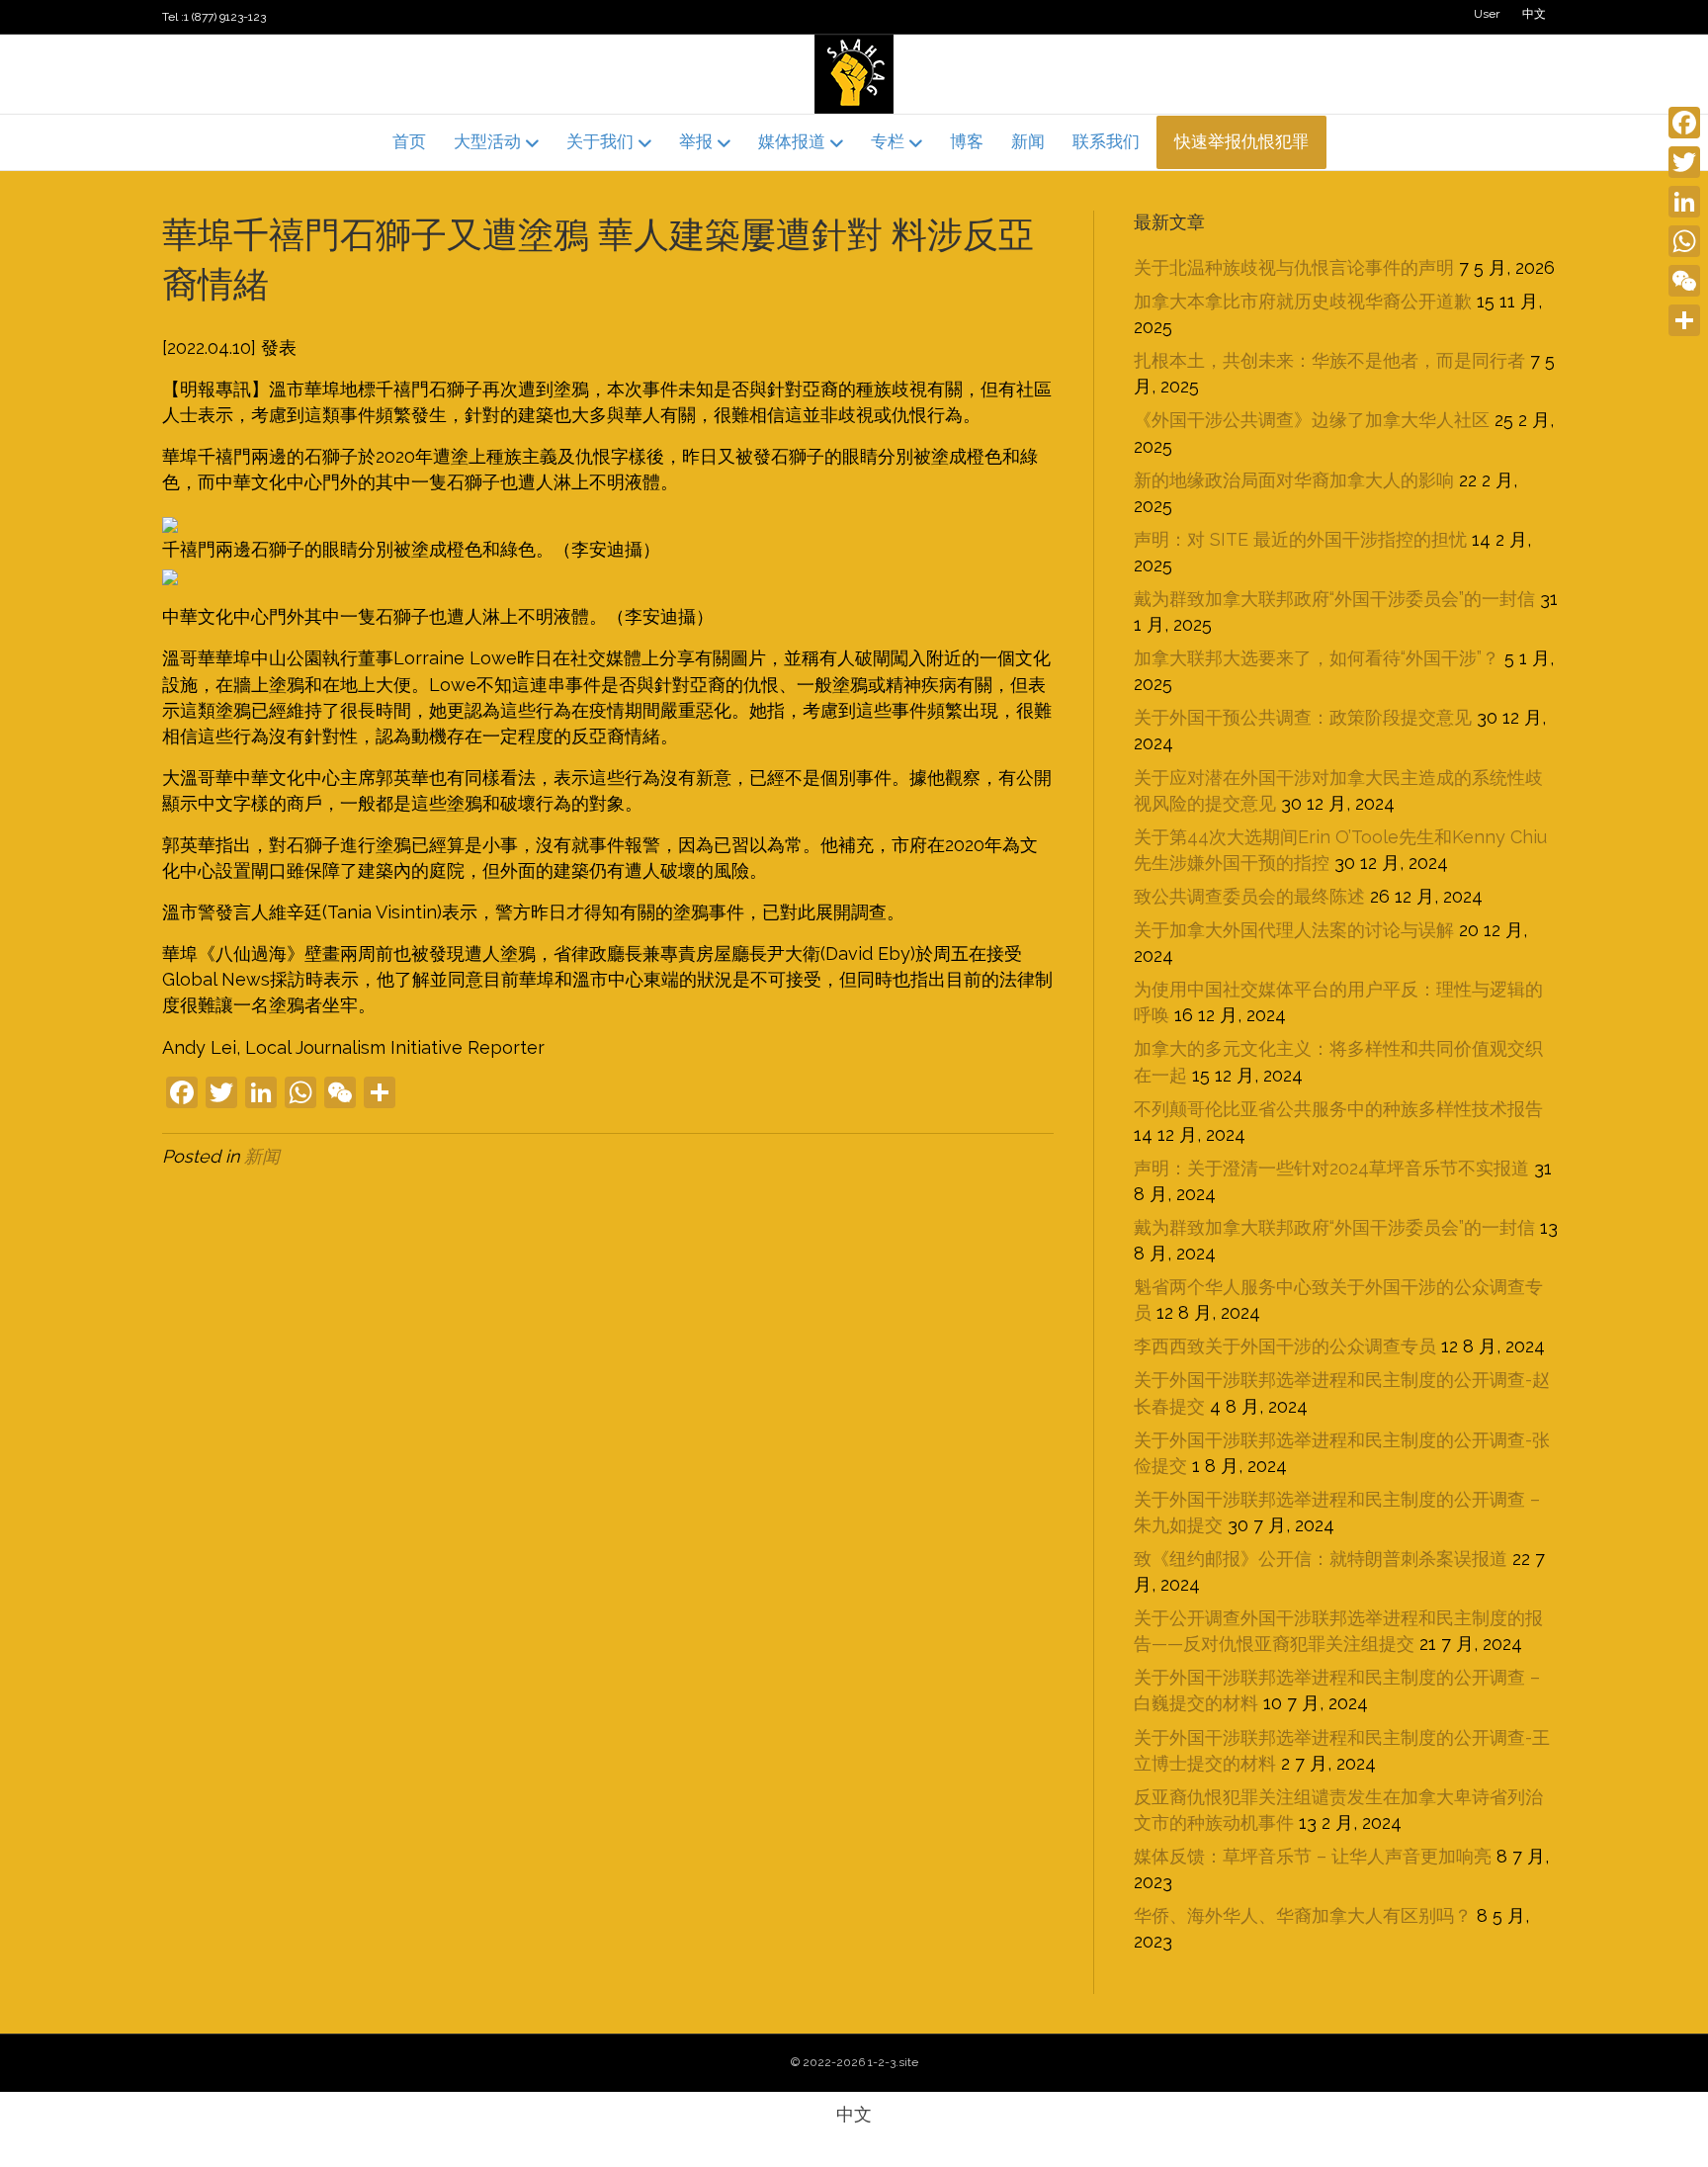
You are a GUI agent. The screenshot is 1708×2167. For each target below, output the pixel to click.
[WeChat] (1684, 281)
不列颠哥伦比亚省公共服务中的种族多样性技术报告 (1338, 1109)
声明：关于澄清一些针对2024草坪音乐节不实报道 (1331, 1168)
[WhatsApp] (1684, 241)
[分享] (1684, 320)
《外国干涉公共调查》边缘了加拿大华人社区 (1312, 420)
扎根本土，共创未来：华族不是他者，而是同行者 (1329, 360)
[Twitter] (1684, 162)
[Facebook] (1684, 123)
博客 (967, 141)
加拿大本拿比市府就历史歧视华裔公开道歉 (1303, 301)
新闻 (1028, 141)
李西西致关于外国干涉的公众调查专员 (1285, 1346)
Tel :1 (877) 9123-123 (214, 17)
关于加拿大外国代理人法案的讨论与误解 (1294, 930)
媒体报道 (792, 141)
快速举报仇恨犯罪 (1241, 141)
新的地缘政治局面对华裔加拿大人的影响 (1294, 480)
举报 (696, 141)
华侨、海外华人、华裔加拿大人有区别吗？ (1303, 1915)
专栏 (888, 141)
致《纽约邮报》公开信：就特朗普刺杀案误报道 (1321, 1559)
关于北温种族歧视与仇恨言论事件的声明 (1294, 267)
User (1487, 14)
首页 (409, 141)
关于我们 (600, 141)
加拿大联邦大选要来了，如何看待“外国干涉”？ (1317, 658)
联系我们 (1106, 141)
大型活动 (487, 141)
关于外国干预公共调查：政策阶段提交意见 (1303, 717)
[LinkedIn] (1684, 202)
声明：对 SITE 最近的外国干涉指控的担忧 (1300, 539)
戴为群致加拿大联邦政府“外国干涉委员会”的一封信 (1334, 599)
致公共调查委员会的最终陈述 (1249, 896)
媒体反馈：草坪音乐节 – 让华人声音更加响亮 (1313, 1856)
